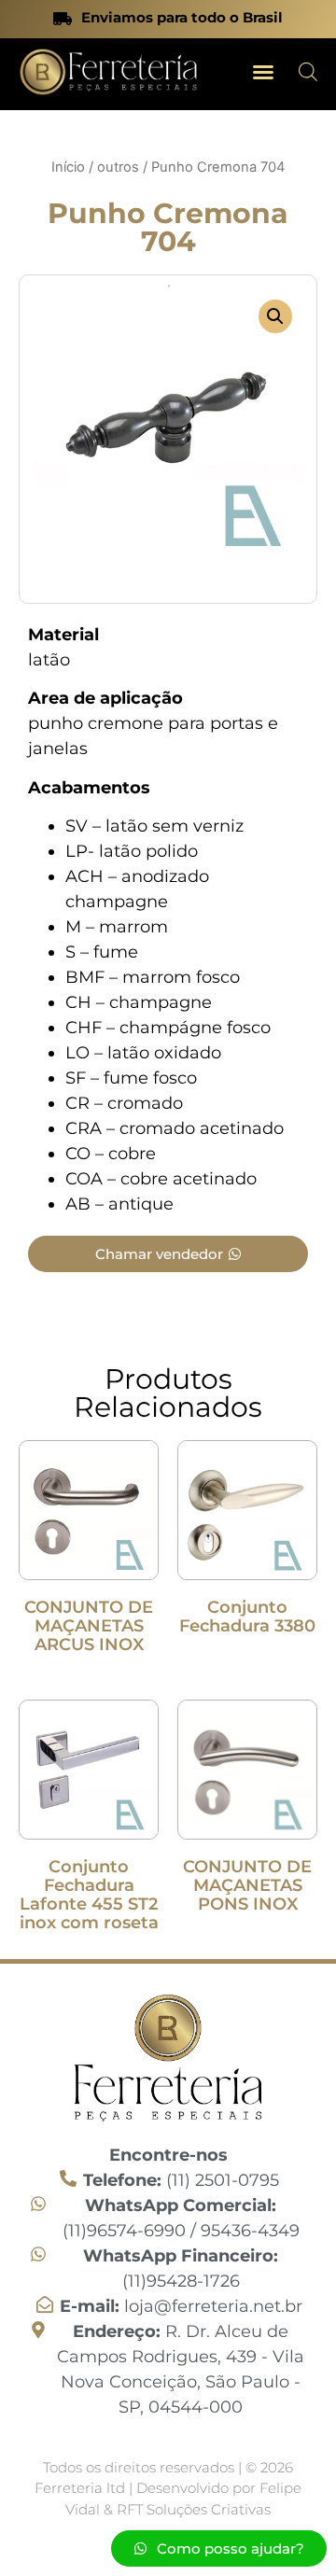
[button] (263, 72)
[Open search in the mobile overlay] (308, 71)
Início (68, 167)
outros (118, 167)
